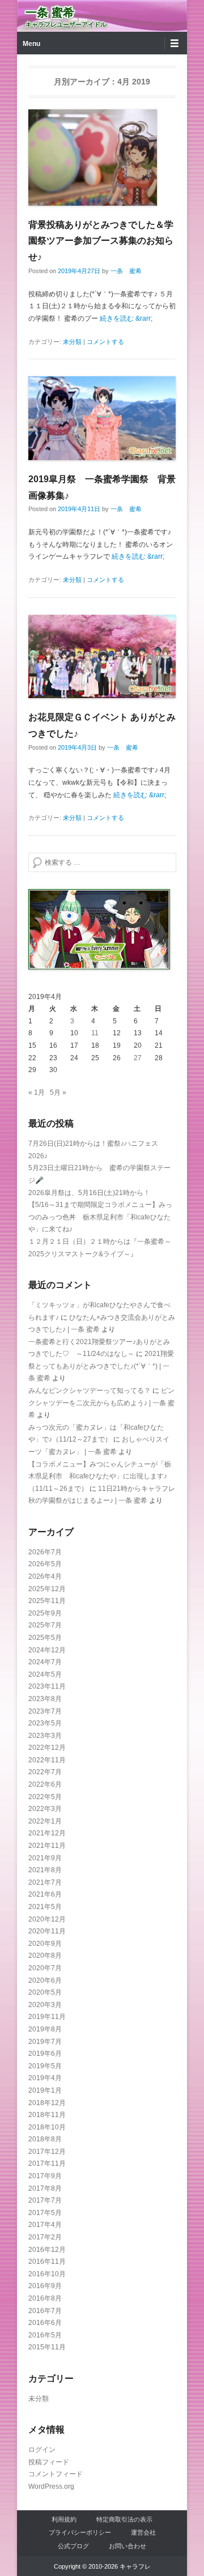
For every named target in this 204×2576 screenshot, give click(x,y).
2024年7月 (45, 1662)
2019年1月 (45, 2090)
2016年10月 (47, 2274)
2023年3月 (45, 1736)
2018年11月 (47, 2115)
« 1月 (37, 1093)
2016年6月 (45, 2323)
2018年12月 (47, 2103)
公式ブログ (73, 2546)
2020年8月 (45, 1956)
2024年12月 (47, 1650)
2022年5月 (45, 1797)
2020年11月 (47, 1931)
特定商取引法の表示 (124, 2519)
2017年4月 (45, 2225)
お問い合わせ (127, 2546)
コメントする (105, 342)
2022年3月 (45, 1809)
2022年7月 (45, 1772)
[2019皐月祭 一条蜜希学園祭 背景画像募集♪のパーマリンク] (102, 418)
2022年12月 (47, 1748)
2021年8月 (45, 1870)
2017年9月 (45, 2176)
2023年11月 (47, 1686)
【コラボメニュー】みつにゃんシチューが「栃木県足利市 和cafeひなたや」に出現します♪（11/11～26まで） (100, 1476)
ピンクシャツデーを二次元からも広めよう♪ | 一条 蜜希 (101, 1403)
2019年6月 (45, 2054)
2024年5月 (45, 1674)
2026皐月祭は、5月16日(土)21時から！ (89, 1193)
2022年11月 (47, 1760)
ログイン (42, 2450)
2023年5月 (45, 1723)
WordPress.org (51, 2486)
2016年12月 (47, 2250)
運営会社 (143, 2532)
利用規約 (64, 2519)
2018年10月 (47, 2127)
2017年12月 (47, 2152)
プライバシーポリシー (80, 2532)
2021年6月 (45, 1894)
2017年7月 (45, 2200)
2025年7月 (45, 1625)
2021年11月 (47, 1846)
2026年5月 (45, 1564)
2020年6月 (45, 1980)
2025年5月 (45, 1638)
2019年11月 (47, 2017)
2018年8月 (45, 2139)
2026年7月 (45, 1552)
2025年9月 (45, 1613)
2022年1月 (45, 1821)
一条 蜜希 (50, 12)
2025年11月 (47, 1601)
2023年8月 (45, 1699)
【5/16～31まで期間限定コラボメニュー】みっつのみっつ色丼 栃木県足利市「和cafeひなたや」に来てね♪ (100, 1217)
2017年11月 (47, 2163)
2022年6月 (45, 1784)
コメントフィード (56, 2474)
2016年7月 (45, 2311)
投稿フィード (49, 2462)
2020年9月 (45, 1944)
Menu (31, 44)
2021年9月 (45, 1858)
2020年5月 (45, 1992)
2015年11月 (47, 2347)
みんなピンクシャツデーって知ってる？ (90, 1391)
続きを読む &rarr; (126, 318)
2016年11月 (47, 2262)
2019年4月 (45, 2078)
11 (95, 1033)
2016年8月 (45, 2298)
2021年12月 (47, 1833)
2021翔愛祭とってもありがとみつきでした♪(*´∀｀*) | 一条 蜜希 (101, 1366)
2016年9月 (45, 2286)
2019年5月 (45, 2066)
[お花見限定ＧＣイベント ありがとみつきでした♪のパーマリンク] (102, 656)
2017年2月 (45, 2237)
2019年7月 (45, 2042)
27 (138, 1058)
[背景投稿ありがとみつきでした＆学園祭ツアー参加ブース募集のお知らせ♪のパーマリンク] (102, 158)
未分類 (72, 342)
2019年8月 (45, 2029)
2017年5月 (45, 2213)
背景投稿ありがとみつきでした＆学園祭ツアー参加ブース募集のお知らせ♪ (101, 241)
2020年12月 (47, 1919)
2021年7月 (45, 1882)
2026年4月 (45, 1576)
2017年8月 (45, 2188)
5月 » (58, 1093)
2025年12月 (47, 1589)
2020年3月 (45, 2005)
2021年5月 (45, 1907)
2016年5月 (45, 2335)
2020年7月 (45, 1968)
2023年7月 (45, 1711)
